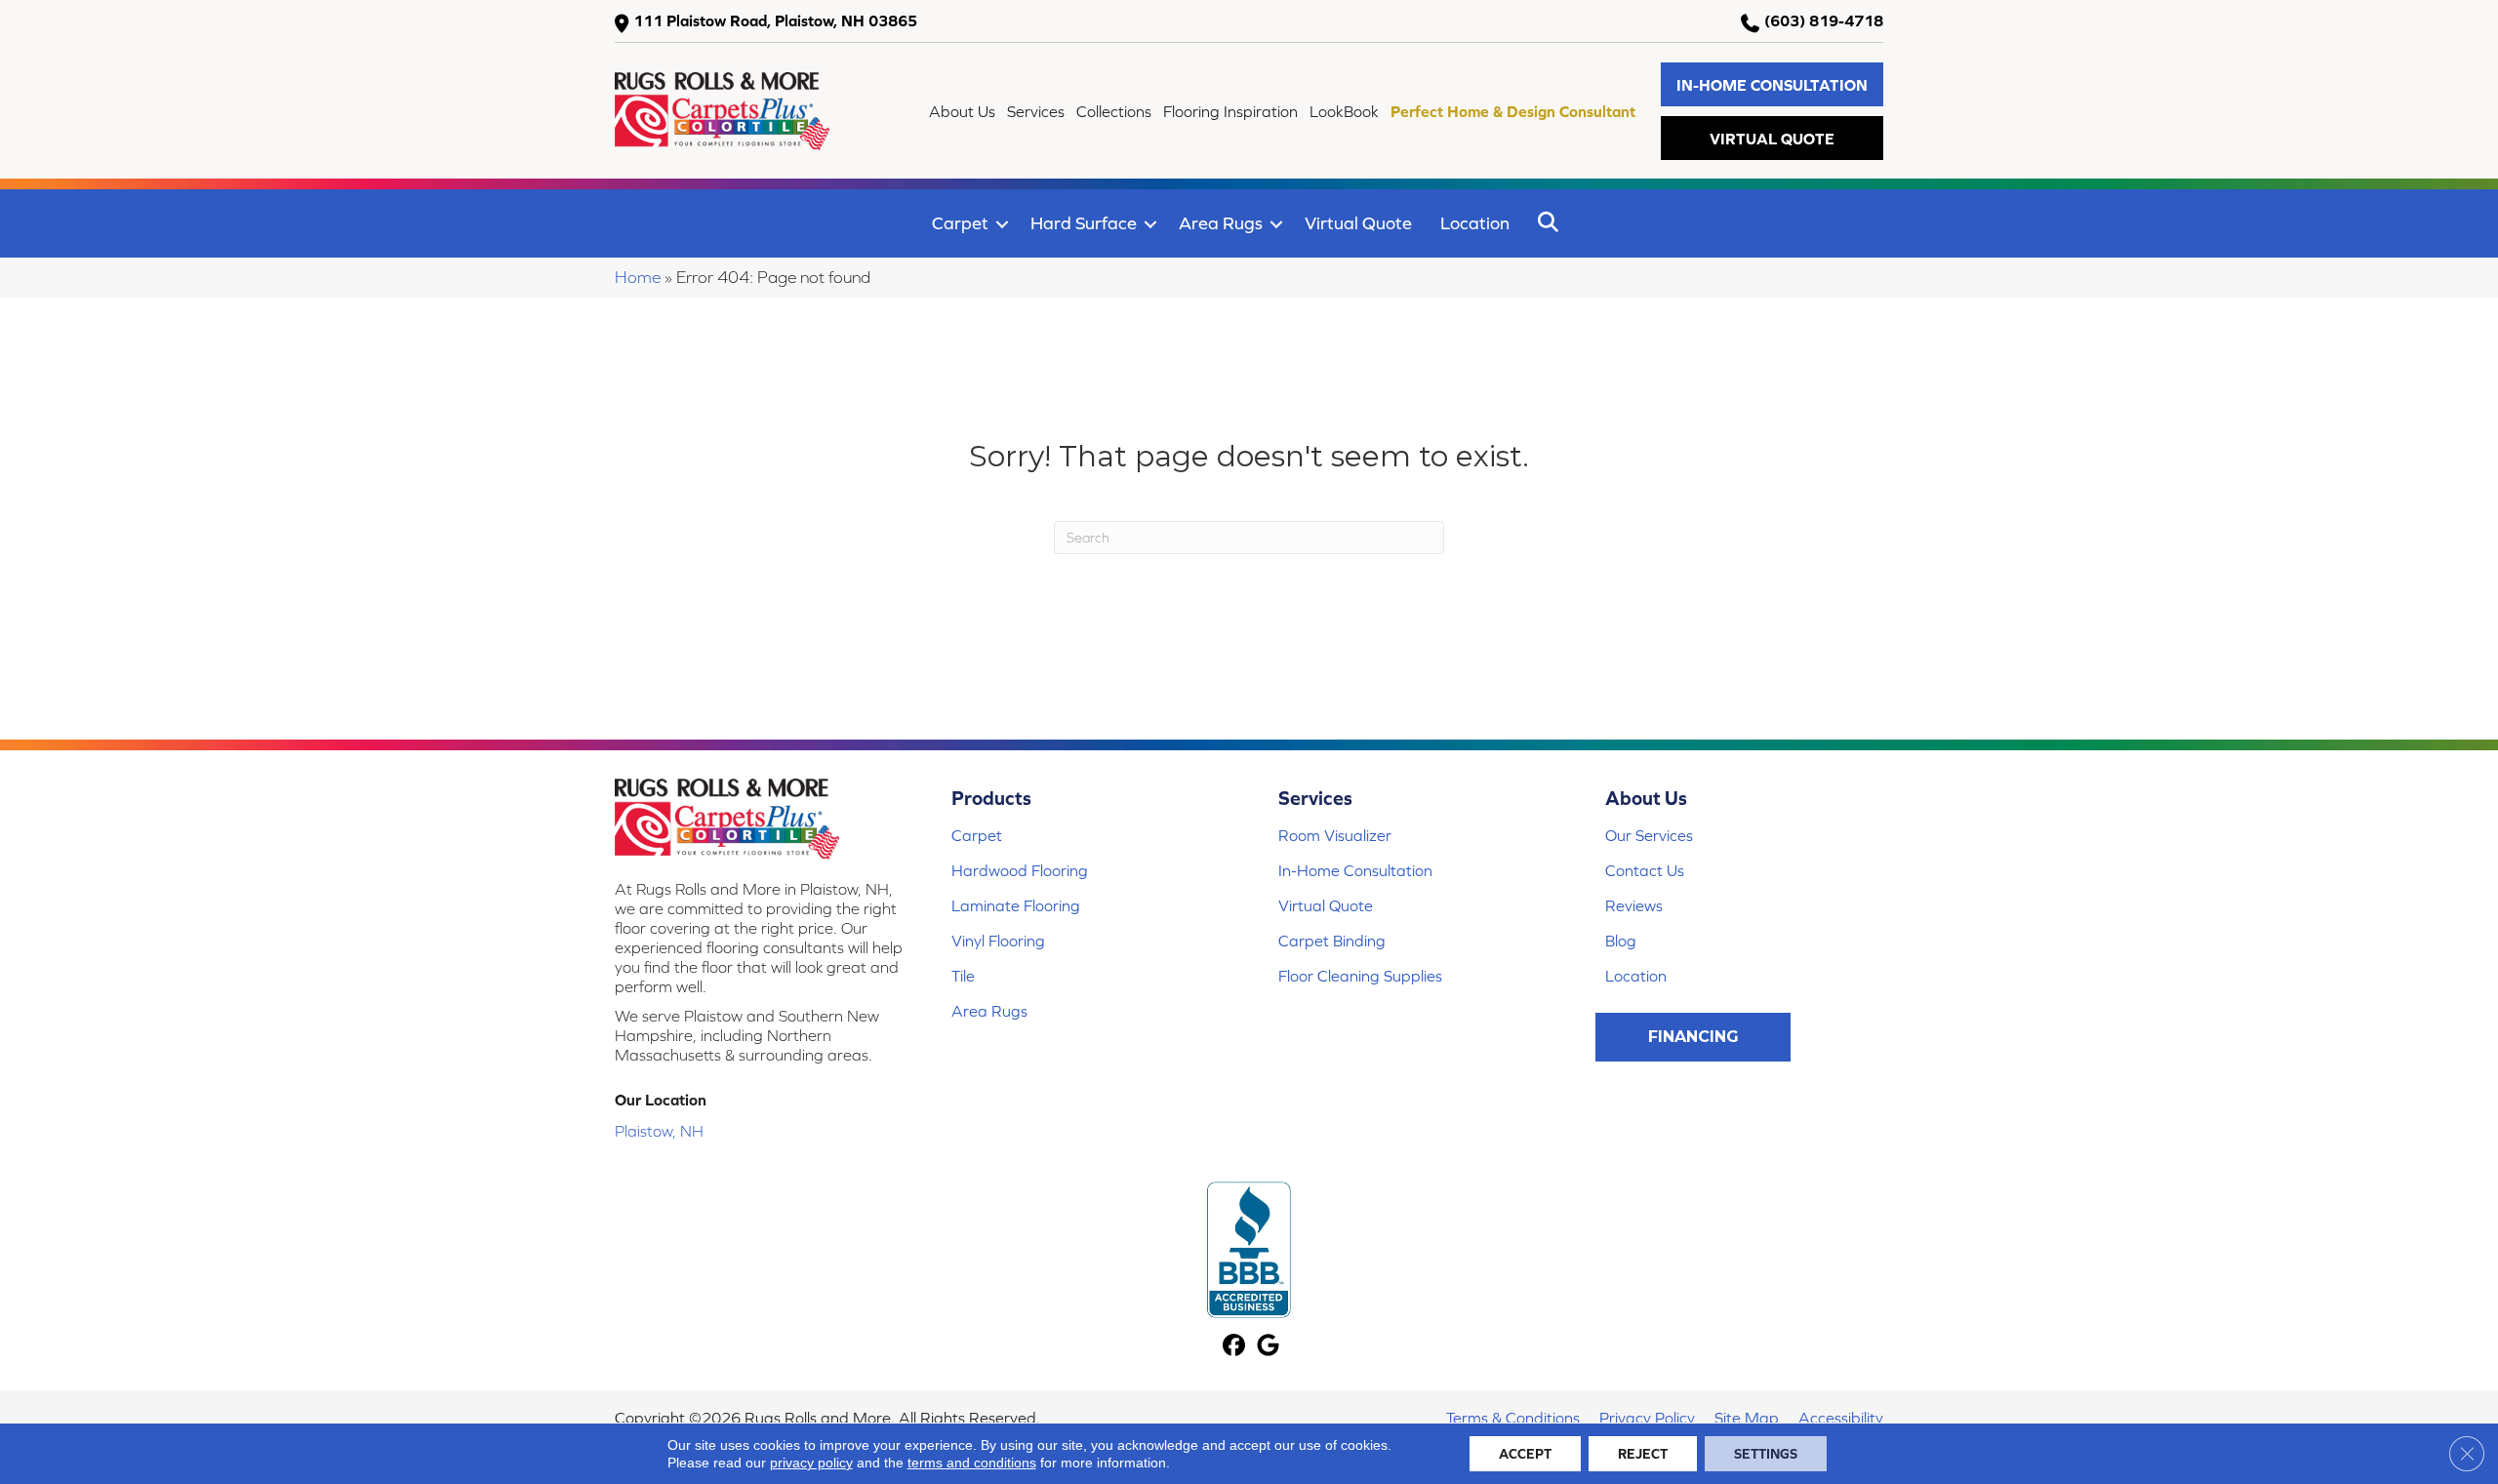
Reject (1643, 1454)
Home (638, 277)
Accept (1525, 1454)
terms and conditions (972, 1463)
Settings (1766, 1454)
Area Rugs (1221, 223)
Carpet (960, 223)
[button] (1772, 84)
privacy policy (811, 1463)
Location (1475, 223)
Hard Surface (1084, 223)
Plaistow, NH (659, 1131)
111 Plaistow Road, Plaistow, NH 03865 (775, 20)
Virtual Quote (1358, 223)
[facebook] (1234, 1347)
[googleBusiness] (1268, 1347)
